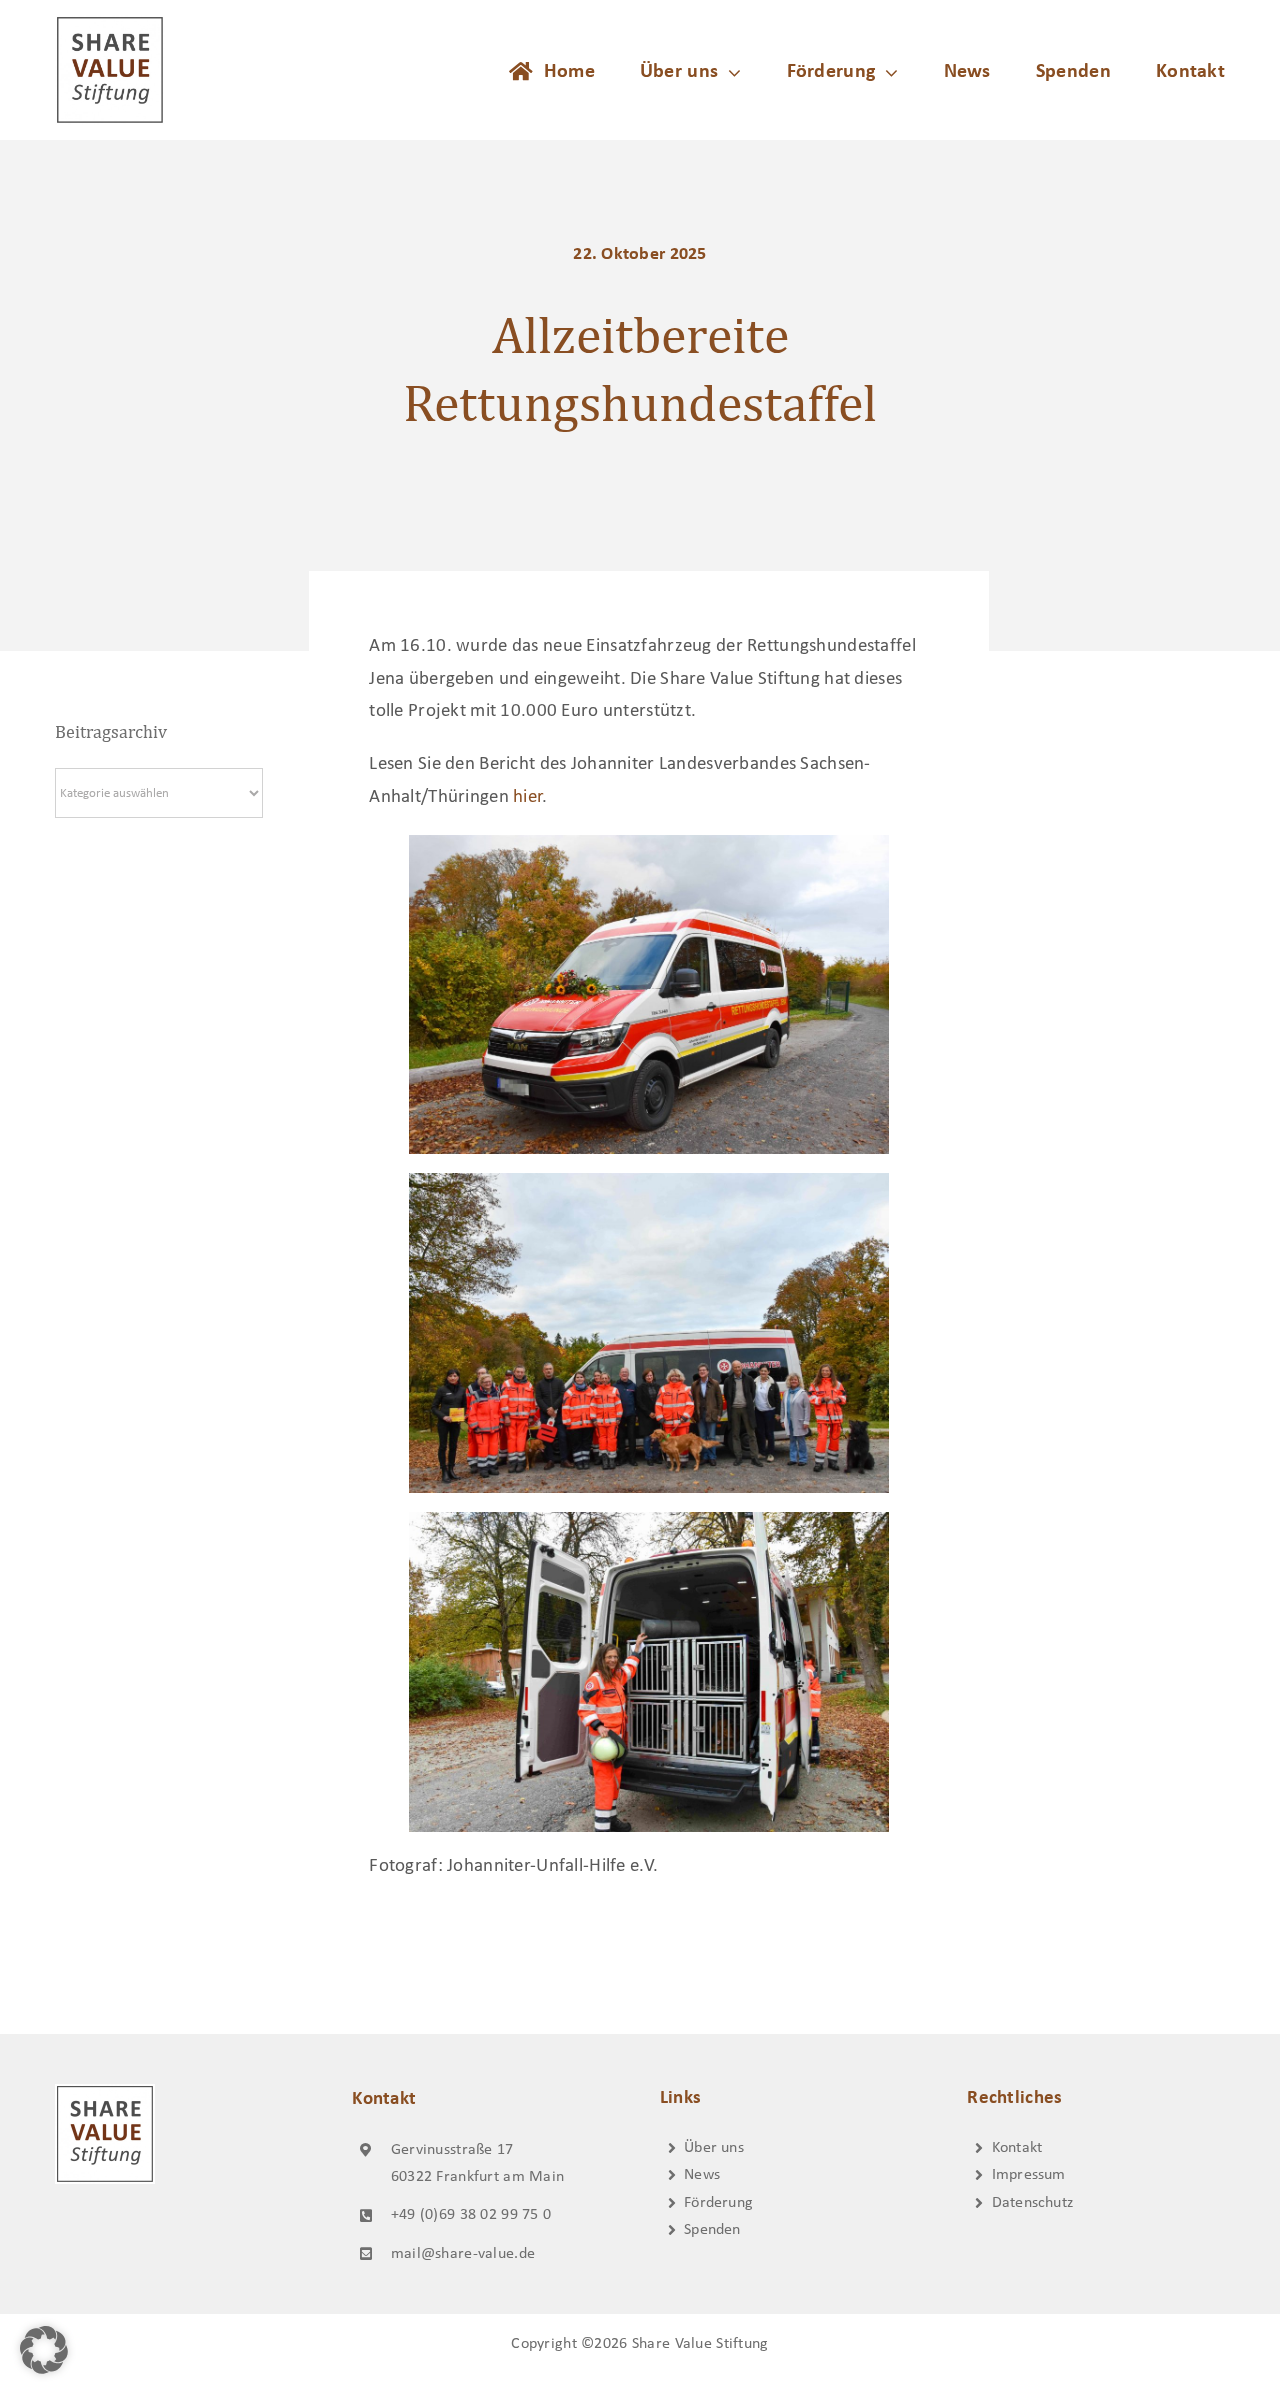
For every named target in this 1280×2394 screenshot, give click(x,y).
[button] (44, 2350)
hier (527, 797)
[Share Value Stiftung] (110, 24)
